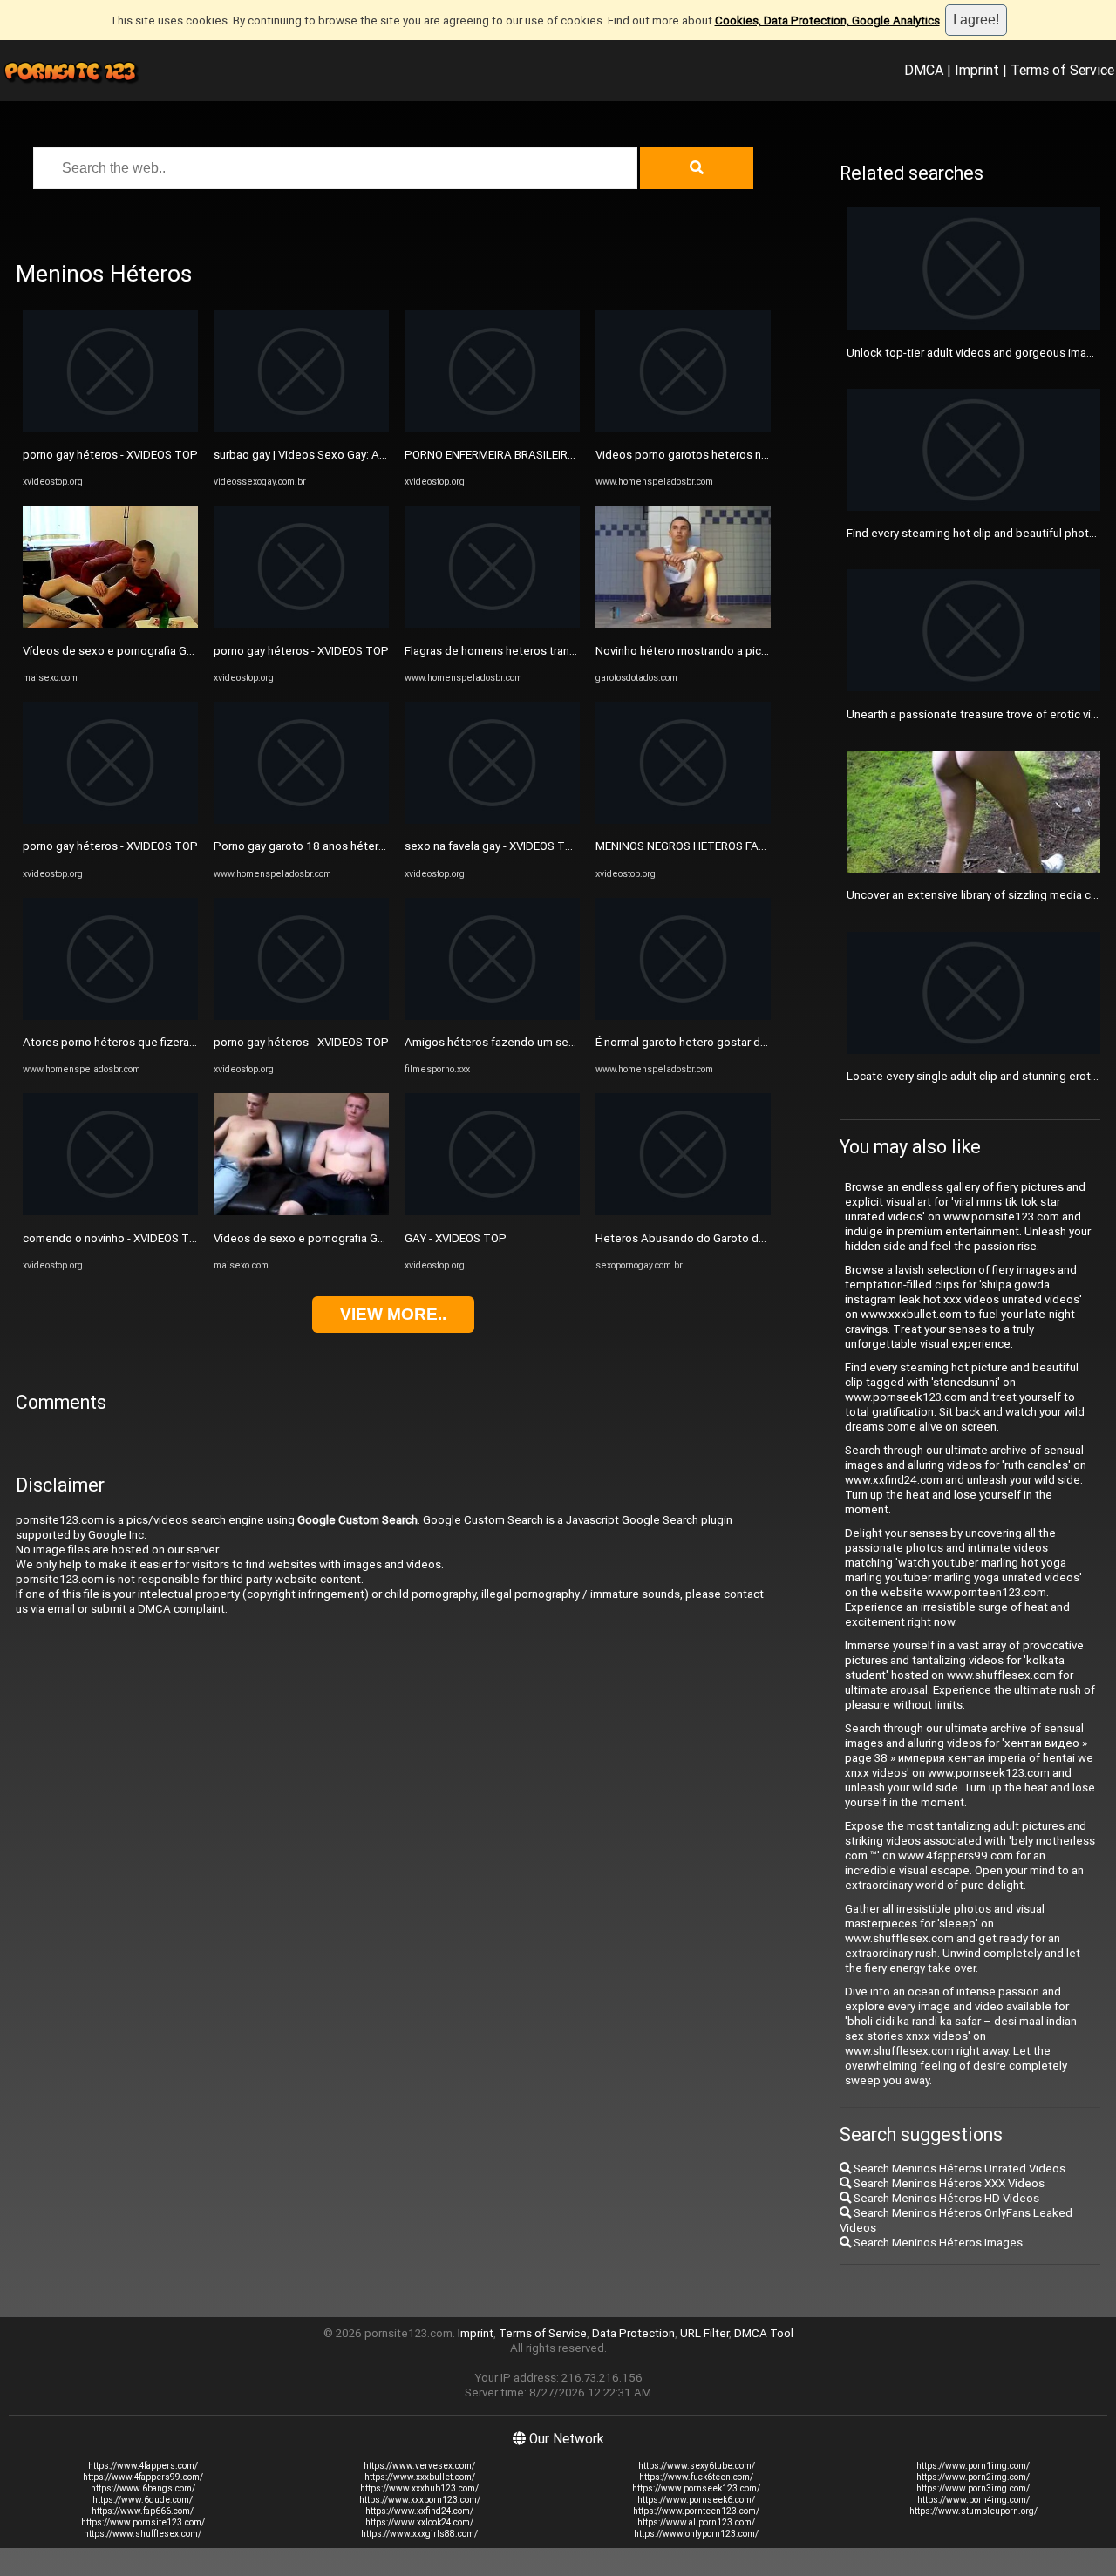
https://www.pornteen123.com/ (696, 2511)
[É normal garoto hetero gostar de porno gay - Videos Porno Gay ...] (683, 1016)
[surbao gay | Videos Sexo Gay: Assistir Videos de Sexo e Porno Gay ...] (301, 428)
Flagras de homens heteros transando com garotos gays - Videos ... (579, 651)
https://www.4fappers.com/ (143, 2466)
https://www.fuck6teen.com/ (696, 2477)
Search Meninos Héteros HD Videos (945, 2198)
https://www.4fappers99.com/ (143, 2477)
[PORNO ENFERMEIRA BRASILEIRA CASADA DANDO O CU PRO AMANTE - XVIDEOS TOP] (492, 428)
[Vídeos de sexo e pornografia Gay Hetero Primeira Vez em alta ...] (301, 1211)
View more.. (393, 1314)
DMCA (924, 70)
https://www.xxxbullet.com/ (420, 2477)
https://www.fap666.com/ (143, 2511)
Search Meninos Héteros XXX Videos (948, 2183)
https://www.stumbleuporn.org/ (973, 2511)
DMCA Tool (764, 2333)
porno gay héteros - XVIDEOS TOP (110, 455)
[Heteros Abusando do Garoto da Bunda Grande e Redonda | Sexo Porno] (683, 1211)
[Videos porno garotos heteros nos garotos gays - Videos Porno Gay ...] (683, 428)
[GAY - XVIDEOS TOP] (492, 1211)
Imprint (977, 70)
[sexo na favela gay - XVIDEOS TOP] (492, 820)
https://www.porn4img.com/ (973, 2500)
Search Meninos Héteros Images (937, 2243)
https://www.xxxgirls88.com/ (419, 2534)
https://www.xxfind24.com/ (419, 2511)
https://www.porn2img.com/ (973, 2477)
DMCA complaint (181, 1609)
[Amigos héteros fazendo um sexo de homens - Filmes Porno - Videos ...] (492, 1016)
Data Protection (633, 2333)
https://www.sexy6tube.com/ (697, 2466)
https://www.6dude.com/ (143, 2500)
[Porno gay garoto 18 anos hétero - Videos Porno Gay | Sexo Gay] (301, 820)
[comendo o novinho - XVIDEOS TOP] (110, 1211)
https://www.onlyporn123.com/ (696, 2534)
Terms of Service (1062, 70)
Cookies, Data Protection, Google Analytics (827, 20)
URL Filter (704, 2333)
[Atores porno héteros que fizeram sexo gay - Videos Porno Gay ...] (110, 1016)
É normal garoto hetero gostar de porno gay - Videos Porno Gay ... (764, 1042)
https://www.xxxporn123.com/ (420, 2500)
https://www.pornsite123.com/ (143, 2522)
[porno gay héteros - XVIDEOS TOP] (110, 428)
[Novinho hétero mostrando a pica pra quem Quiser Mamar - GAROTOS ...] (683, 624)
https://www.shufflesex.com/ (143, 2534)
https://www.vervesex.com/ (419, 2466)
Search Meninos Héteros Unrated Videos (958, 2168)
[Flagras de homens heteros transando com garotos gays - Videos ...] (492, 624)
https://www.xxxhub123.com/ (419, 2488)
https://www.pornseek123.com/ (696, 2488)
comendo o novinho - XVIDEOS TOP (114, 1238)
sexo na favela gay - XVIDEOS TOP (493, 846)
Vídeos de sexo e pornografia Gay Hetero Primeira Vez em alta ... (381, 1238)
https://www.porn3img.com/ (973, 2488)
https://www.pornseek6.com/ (696, 2500)
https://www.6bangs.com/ (143, 2488)
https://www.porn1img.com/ (973, 2466)
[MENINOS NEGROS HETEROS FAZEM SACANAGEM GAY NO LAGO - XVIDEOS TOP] (683, 820)
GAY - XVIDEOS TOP (456, 1238)
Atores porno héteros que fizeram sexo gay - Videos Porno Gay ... (191, 1042)
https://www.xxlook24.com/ (419, 2522)
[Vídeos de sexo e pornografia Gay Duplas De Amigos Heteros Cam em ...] (110, 624)
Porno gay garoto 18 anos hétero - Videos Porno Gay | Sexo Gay (378, 846)
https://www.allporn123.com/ (696, 2522)
